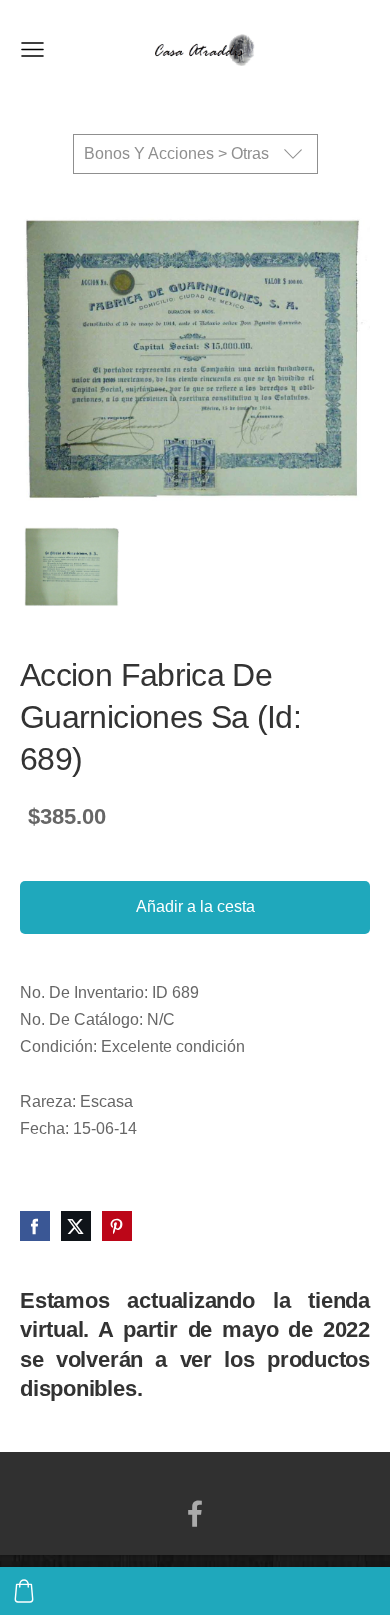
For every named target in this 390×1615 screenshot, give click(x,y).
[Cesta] (24, 1591)
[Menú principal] (32, 49)
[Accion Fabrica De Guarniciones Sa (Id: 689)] (71, 567)
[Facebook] (195, 1513)
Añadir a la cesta (195, 906)
